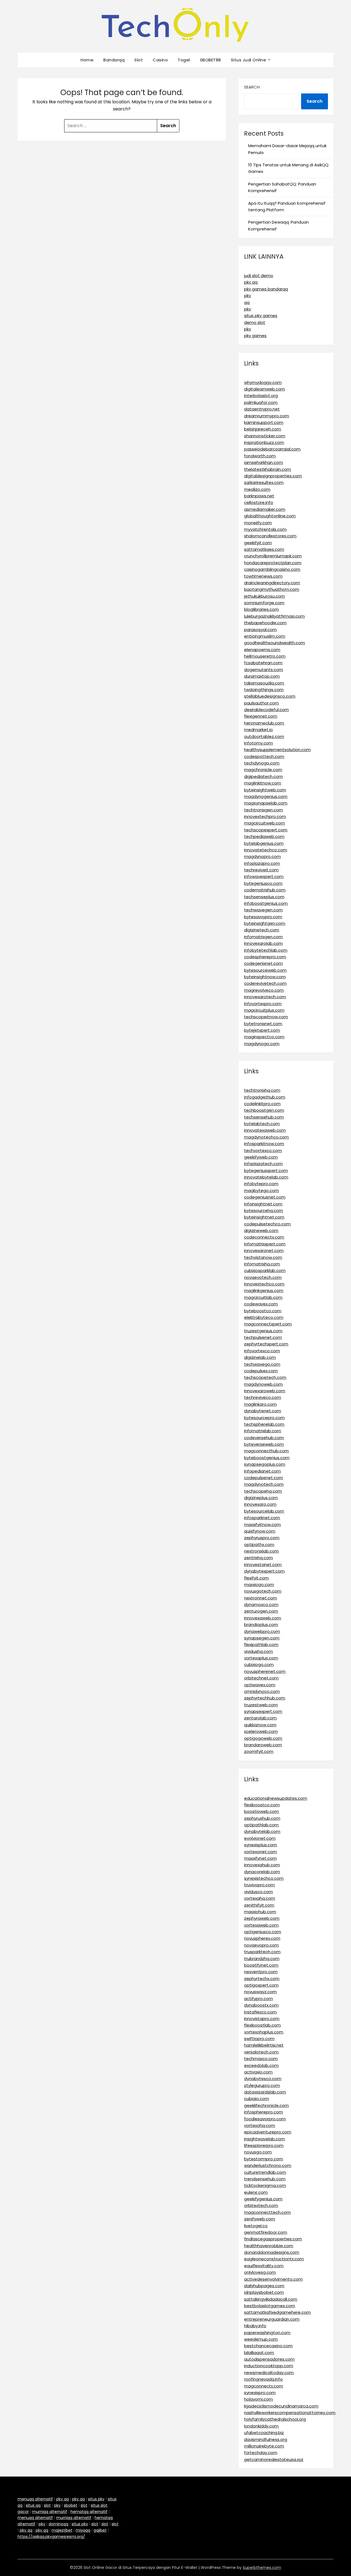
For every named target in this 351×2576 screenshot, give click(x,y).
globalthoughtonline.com (270, 516)
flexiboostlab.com (262, 2025)
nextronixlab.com (261, 1551)
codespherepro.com (265, 957)
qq (247, 302)
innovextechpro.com (265, 816)
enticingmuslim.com (265, 636)
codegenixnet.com (263, 963)
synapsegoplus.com (265, 1464)
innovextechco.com (264, 1284)
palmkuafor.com (261, 402)
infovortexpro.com (263, 1004)
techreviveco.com (263, 1397)
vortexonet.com (261, 1852)
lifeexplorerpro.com (264, 2145)
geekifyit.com (258, 543)
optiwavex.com (260, 1685)
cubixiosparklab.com (265, 1270)
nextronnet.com (261, 1598)
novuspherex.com (262, 1938)
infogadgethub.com (265, 1097)
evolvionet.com (260, 1838)
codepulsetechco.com (267, 1224)
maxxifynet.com (260, 1858)
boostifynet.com (261, 1965)
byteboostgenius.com (267, 1458)
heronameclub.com (264, 723)
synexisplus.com (261, 1845)
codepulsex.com (261, 1371)
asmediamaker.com (265, 509)
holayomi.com (258, 2399)
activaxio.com (258, 2072)
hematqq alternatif (89, 2512)
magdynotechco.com (266, 1137)
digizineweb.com (261, 1230)
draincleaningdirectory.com (272, 583)
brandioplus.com (261, 1624)
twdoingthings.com (264, 690)
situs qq (33, 2505)
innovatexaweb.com (265, 1130)
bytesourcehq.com (264, 1210)
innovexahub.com (262, 1865)
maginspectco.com (264, 1037)
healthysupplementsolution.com (277, 750)
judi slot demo (259, 276)
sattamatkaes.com (264, 549)
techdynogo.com (262, 763)
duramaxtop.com (262, 676)
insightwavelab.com (264, 2139)
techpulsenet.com (263, 1337)
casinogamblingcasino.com (272, 569)
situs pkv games (261, 316)
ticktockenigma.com (265, 2185)
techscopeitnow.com (266, 1017)
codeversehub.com (264, 1438)
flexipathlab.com (261, 1644)
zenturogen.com (261, 1611)
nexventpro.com (261, 1972)
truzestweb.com (261, 1705)
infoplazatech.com (263, 1164)
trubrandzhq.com (262, 1959)
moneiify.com (258, 523)
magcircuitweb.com (264, 823)
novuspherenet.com (265, 1671)
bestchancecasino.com (268, 2346)
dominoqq (58, 2524)
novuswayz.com (260, 1992)
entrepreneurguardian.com (272, 2319)
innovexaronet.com (264, 1250)
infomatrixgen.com (263, 937)
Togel (184, 60)
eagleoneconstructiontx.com (274, 2259)
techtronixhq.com (262, 1090)
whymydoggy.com (263, 382)
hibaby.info (255, 2326)
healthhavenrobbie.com (269, 2246)
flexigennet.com (261, 716)
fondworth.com (260, 456)
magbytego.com (261, 1190)
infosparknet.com (262, 1518)
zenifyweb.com (260, 2219)
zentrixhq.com (258, 1558)
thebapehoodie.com (265, 623)
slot (47, 2505)
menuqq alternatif (35, 2499)
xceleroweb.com (261, 1731)
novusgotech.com (263, 1591)
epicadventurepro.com (268, 2132)
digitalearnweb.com (264, 389)
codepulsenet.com (264, 1478)
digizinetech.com (262, 930)
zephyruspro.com (262, 1538)
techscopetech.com (265, 1377)
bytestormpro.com (264, 2159)
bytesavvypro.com (263, 917)
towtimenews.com (263, 576)
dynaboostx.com (261, 2005)
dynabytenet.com (263, 1411)
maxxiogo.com (259, 1584)
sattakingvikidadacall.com (271, 2299)
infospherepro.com (264, 2112)
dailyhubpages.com (264, 2286)
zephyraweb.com (262, 1918)
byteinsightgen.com (265, 923)
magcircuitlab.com (263, 1297)
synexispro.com (260, 2393)
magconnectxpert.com (268, 1324)
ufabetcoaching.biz (264, 2433)
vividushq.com (258, 1651)
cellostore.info (259, 502)
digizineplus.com (261, 1498)
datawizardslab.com (265, 2092)
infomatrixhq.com (262, 1264)
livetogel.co (256, 2226)
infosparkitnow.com (264, 1144)
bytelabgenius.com (264, 843)
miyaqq (83, 2530)
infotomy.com (258, 743)
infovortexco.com (262, 1351)
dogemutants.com (264, 670)
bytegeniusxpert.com (266, 1170)
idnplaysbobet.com (264, 2292)
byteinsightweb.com (265, 790)
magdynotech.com (264, 1484)
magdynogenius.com (266, 796)
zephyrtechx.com (262, 1979)
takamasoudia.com (264, 683)
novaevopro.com (261, 1945)
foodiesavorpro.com (265, 2119)
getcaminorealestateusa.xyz (274, 2459)
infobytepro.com (261, 1184)
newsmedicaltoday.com (269, 2373)
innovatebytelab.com (266, 1177)
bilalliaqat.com (259, 2353)
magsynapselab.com (266, 803)
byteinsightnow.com (265, 977)
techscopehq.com (263, 1491)
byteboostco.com (263, 1311)
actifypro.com (258, 1999)
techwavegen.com (263, 910)
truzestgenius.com (263, 1331)
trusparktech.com (262, 1952)
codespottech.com (264, 756)
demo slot (255, 322)
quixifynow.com (260, 1531)
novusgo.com (258, 2152)
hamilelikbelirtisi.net (264, 2045)
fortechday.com (261, 2453)
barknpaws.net (259, 496)
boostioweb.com (261, 1811)
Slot (139, 60)
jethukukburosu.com (264, 596)
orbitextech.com (261, 2205)
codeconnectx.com (264, 1237)
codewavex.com (261, 1304)
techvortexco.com (263, 1150)
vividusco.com (258, 1892)
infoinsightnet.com (263, 1204)
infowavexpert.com (264, 876)
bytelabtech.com (262, 1124)
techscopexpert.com (266, 830)
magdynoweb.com (263, 1384)
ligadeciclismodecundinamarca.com (281, 2406)
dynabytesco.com (263, 2079)
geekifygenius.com (263, 2199)
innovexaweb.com (263, 1618)
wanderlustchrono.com (268, 2165)
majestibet (62, 2530)
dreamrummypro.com (267, 416)
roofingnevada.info (263, 2379)
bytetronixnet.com (263, 1024)
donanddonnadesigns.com (272, 2252)
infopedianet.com (262, 1471)
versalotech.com (261, 2052)
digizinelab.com (260, 1357)
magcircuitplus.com (264, 1010)
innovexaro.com (260, 1504)
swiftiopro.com (259, 2039)
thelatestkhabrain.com (268, 469)
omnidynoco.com (262, 1691)
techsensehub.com (264, 1117)
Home (87, 60)
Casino (160, 60)
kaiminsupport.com (264, 422)
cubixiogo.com (259, 1664)
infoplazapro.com (262, 863)
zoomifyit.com (259, 1751)
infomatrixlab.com (263, 1431)
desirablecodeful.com (266, 710)
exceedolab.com (261, 2065)
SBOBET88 (210, 60)
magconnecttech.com (267, 2212)
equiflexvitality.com (264, 2266)
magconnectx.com (264, 2386)
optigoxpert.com (261, 1985)
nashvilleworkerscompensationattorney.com (290, 2413)
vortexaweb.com (261, 1925)
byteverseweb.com (264, 1444)
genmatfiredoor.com (266, 2232)
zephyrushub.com (262, 1818)
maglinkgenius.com (264, 1290)
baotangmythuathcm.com (272, 589)
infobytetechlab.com (266, 950)
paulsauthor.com (261, 703)
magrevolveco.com (264, 990)
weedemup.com (261, 2339)
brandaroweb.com (263, 1745)
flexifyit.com (256, 1578)
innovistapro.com (262, 2019)
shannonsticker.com (265, 436)
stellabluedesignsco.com (270, 696)
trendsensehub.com (265, 2179)
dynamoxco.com (261, 1604)
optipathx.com (259, 1544)
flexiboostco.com (262, 1805)
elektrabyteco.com (264, 1317)
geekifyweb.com (261, 1157)
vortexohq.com (260, 2125)
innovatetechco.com (266, 850)
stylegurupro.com (262, 2085)
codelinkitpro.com (262, 1104)
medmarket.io (258, 730)
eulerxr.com (256, 2192)
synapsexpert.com (263, 1711)
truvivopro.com (259, 1885)
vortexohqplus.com (264, 2032)
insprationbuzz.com (264, 442)
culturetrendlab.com (265, 2172)
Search (252, 87)
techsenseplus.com (264, 897)
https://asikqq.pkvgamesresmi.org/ (51, 2537)
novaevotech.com (263, 1277)
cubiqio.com (257, 2099)
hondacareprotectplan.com (273, 563)
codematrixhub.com (265, 890)
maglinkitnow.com (263, 783)
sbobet (71, 2505)
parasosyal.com (260, 630)
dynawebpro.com (262, 1631)
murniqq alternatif (50, 2512)
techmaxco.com (261, 2059)
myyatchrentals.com (265, 529)
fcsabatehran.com (263, 663)
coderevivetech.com (265, 983)
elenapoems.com (262, 650)
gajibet (100, 2530)
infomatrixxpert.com (265, 1244)
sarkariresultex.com (264, 482)
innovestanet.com (263, 1564)
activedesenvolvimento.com (273, 2279)
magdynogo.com (262, 1044)
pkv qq (251, 282)
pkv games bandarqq (266, 289)
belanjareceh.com (263, 429)
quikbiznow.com (260, 1725)
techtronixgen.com (264, 810)
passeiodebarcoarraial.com (272, 449)
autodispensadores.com (269, 2359)
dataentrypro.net (262, 409)
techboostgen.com (264, 1110)
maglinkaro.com (260, 1404)
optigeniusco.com (263, 1932)
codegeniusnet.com (265, 1197)
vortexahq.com (260, 1898)
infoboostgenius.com (266, 903)
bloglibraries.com (261, 609)
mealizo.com (257, 489)
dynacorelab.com (262, 1872)
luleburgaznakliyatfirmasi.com (274, 616)
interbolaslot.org (261, 396)
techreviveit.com (261, 870)
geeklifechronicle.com (266, 2105)
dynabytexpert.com (264, 1571)
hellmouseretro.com (265, 656)
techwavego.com (262, 1364)
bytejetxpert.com (262, 1030)
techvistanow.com (263, 1257)
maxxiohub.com (260, 1912)
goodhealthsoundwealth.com (274, 643)
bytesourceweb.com (265, 970)
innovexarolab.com (263, 943)
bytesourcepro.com (264, 1418)
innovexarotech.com (265, 997)
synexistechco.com (264, 1878)
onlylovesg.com (260, 2272)
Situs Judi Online (249, 60)
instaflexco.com (260, 2012)
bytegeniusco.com (263, 883)
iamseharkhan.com (264, 462)
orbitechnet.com (261, 1678)
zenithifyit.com (259, 1905)
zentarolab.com (260, 1718)
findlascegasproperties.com (273, 2239)
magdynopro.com (262, 856)
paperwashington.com (267, 2333)
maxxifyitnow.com (262, 1524)
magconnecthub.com (266, 1451)
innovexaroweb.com (265, 1391)
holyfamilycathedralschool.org (275, 2419)
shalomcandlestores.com (270, 536)
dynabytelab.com (262, 1831)
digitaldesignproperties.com (273, 476)
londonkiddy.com (261, 2426)
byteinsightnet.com (264, 1217)
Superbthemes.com (262, 2568)
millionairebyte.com (264, 2446)
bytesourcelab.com (264, 1511)
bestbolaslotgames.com (270, 2306)
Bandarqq (114, 60)
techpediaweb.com (264, 836)
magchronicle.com (263, 770)
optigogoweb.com (263, 1738)
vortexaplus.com (261, 1658)
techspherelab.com (264, 1424)
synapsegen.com (262, 1638)
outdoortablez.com (264, 736)
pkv (247, 296)
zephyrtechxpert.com (266, 1344)
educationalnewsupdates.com (276, 1798)
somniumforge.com (264, 603)
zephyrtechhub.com (265, 1698)
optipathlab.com (261, 1825)
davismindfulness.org (266, 2439)
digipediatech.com (263, 776)
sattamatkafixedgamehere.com (277, 2312)
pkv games (255, 336)
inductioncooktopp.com (269, 2366)
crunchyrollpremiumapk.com (273, 556)
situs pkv (96, 2499)
